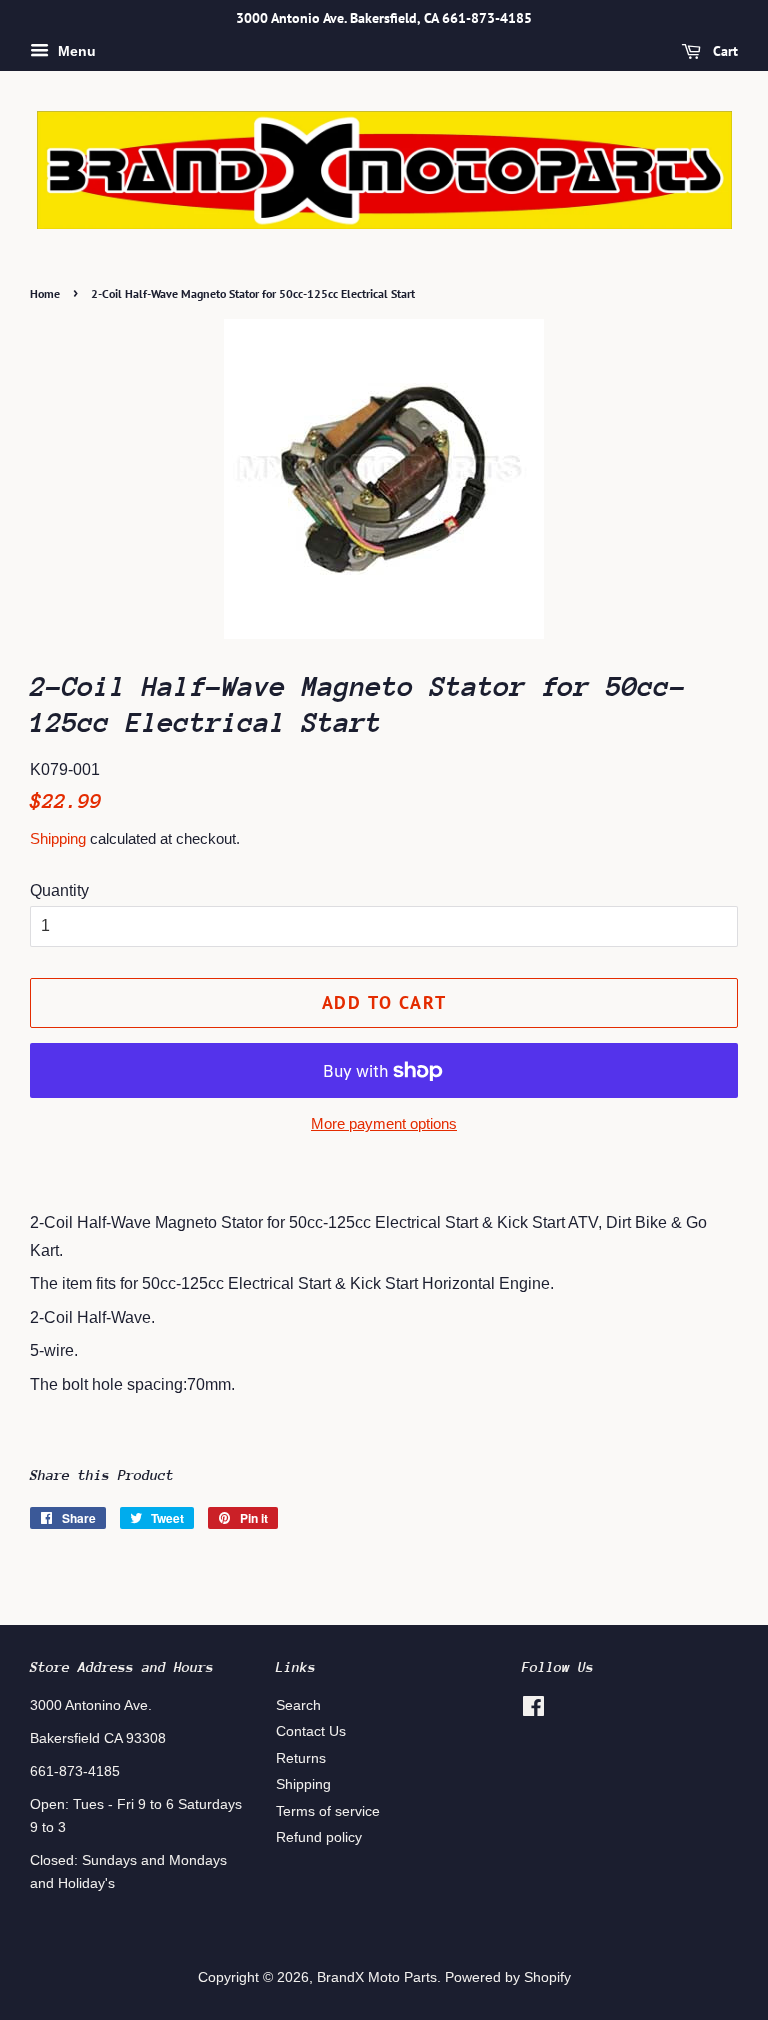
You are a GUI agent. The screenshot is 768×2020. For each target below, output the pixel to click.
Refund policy (319, 1837)
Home (45, 293)
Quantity (59, 890)
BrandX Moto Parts (377, 1977)
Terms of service (328, 1811)
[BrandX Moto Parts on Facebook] (533, 1710)
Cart (723, 51)
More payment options (384, 1123)
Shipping (58, 838)
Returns (301, 1758)
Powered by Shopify (508, 1977)
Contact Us (311, 1731)
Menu (75, 51)
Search (298, 1705)
